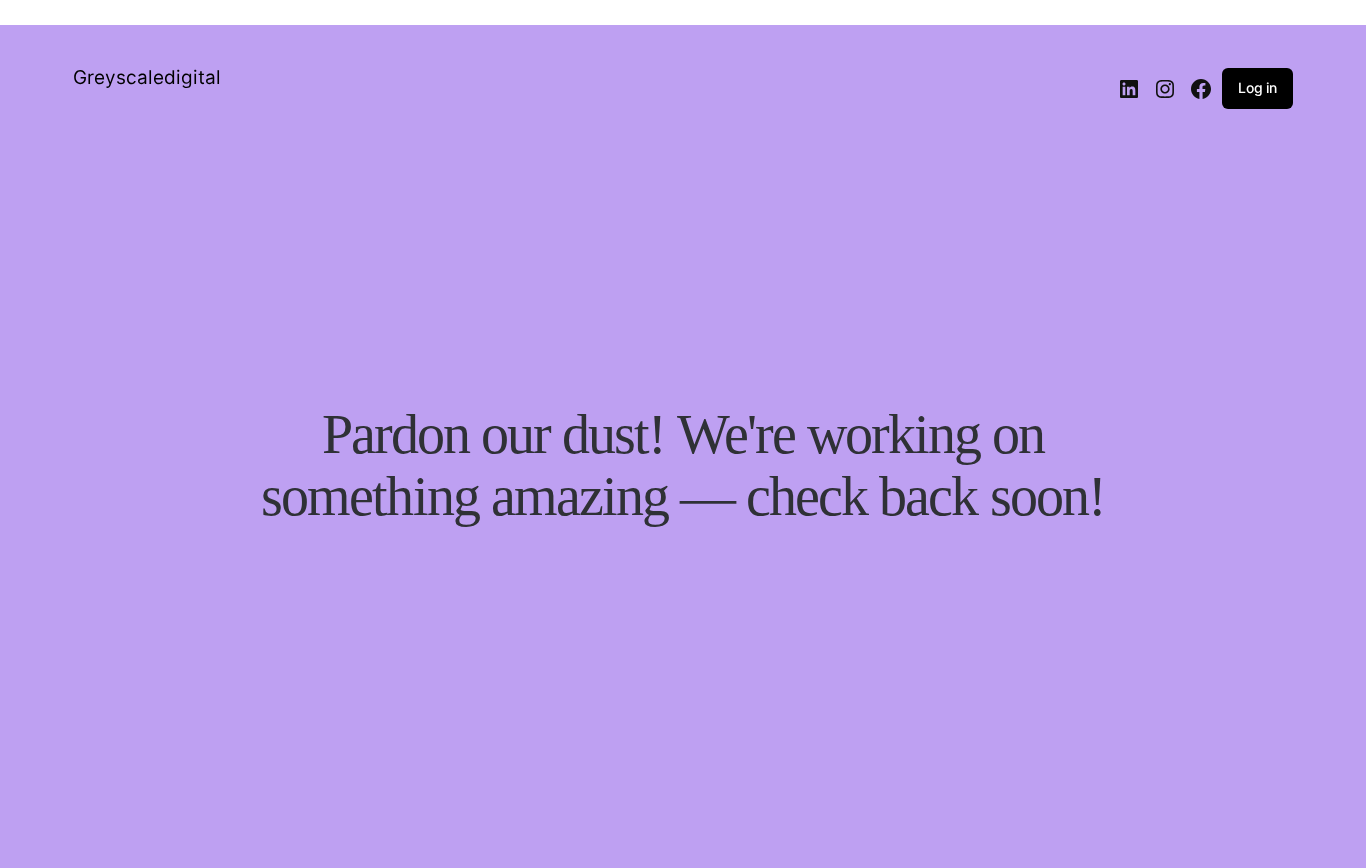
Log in (1257, 87)
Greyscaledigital (147, 77)
